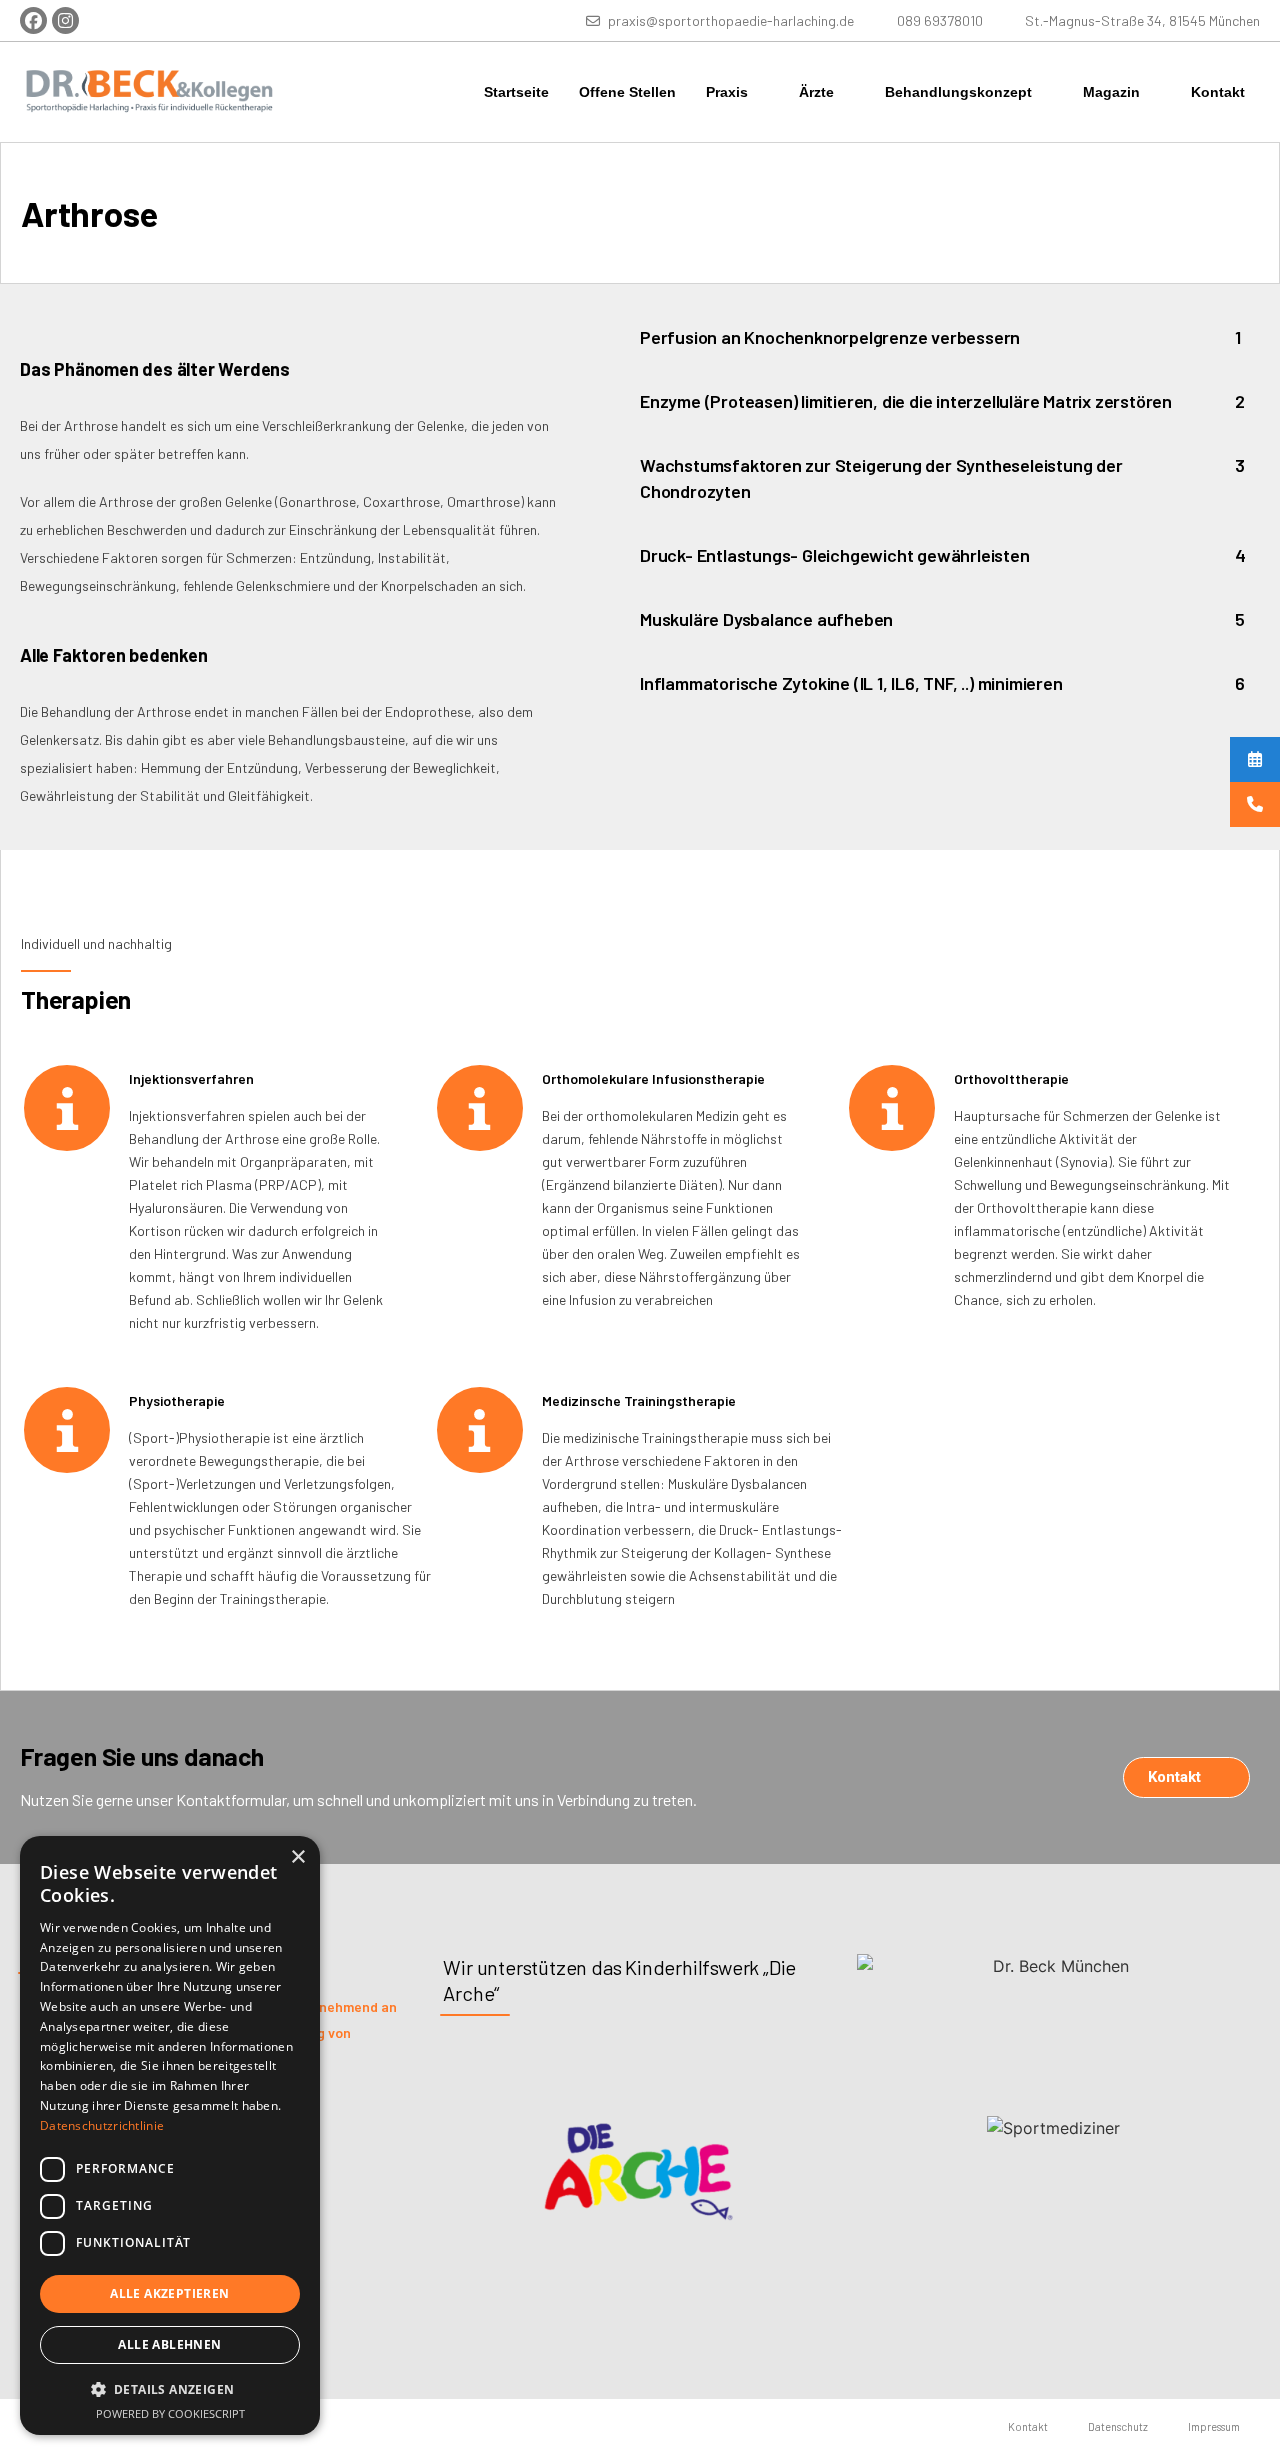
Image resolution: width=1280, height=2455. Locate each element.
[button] (170, 2389)
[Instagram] (65, 20)
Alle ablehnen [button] (169, 2344)
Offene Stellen (627, 92)
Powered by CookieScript (170, 2413)
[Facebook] (33, 20)
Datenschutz (1118, 2426)
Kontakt (1218, 92)
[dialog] (170, 2135)
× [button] (297, 1857)
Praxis (727, 92)
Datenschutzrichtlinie (102, 2125)
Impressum (1214, 2426)
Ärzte (816, 92)
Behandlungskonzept (958, 92)
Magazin (1111, 92)
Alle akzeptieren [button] (169, 2293)
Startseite (516, 92)
